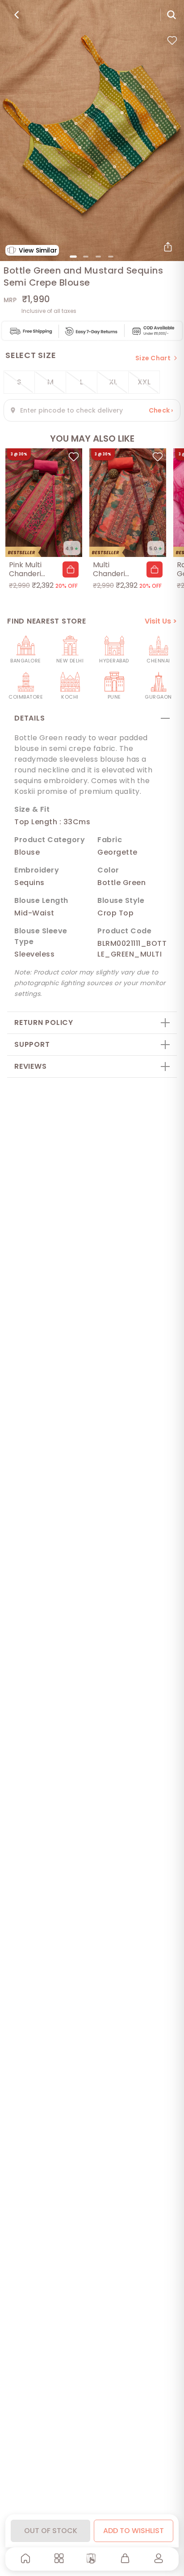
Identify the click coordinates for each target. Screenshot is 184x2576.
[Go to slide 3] (98, 257)
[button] (71, 569)
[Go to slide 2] (86, 257)
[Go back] (17, 15)
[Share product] (168, 247)
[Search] (171, 15)
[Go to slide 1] (73, 257)
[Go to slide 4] (111, 257)
